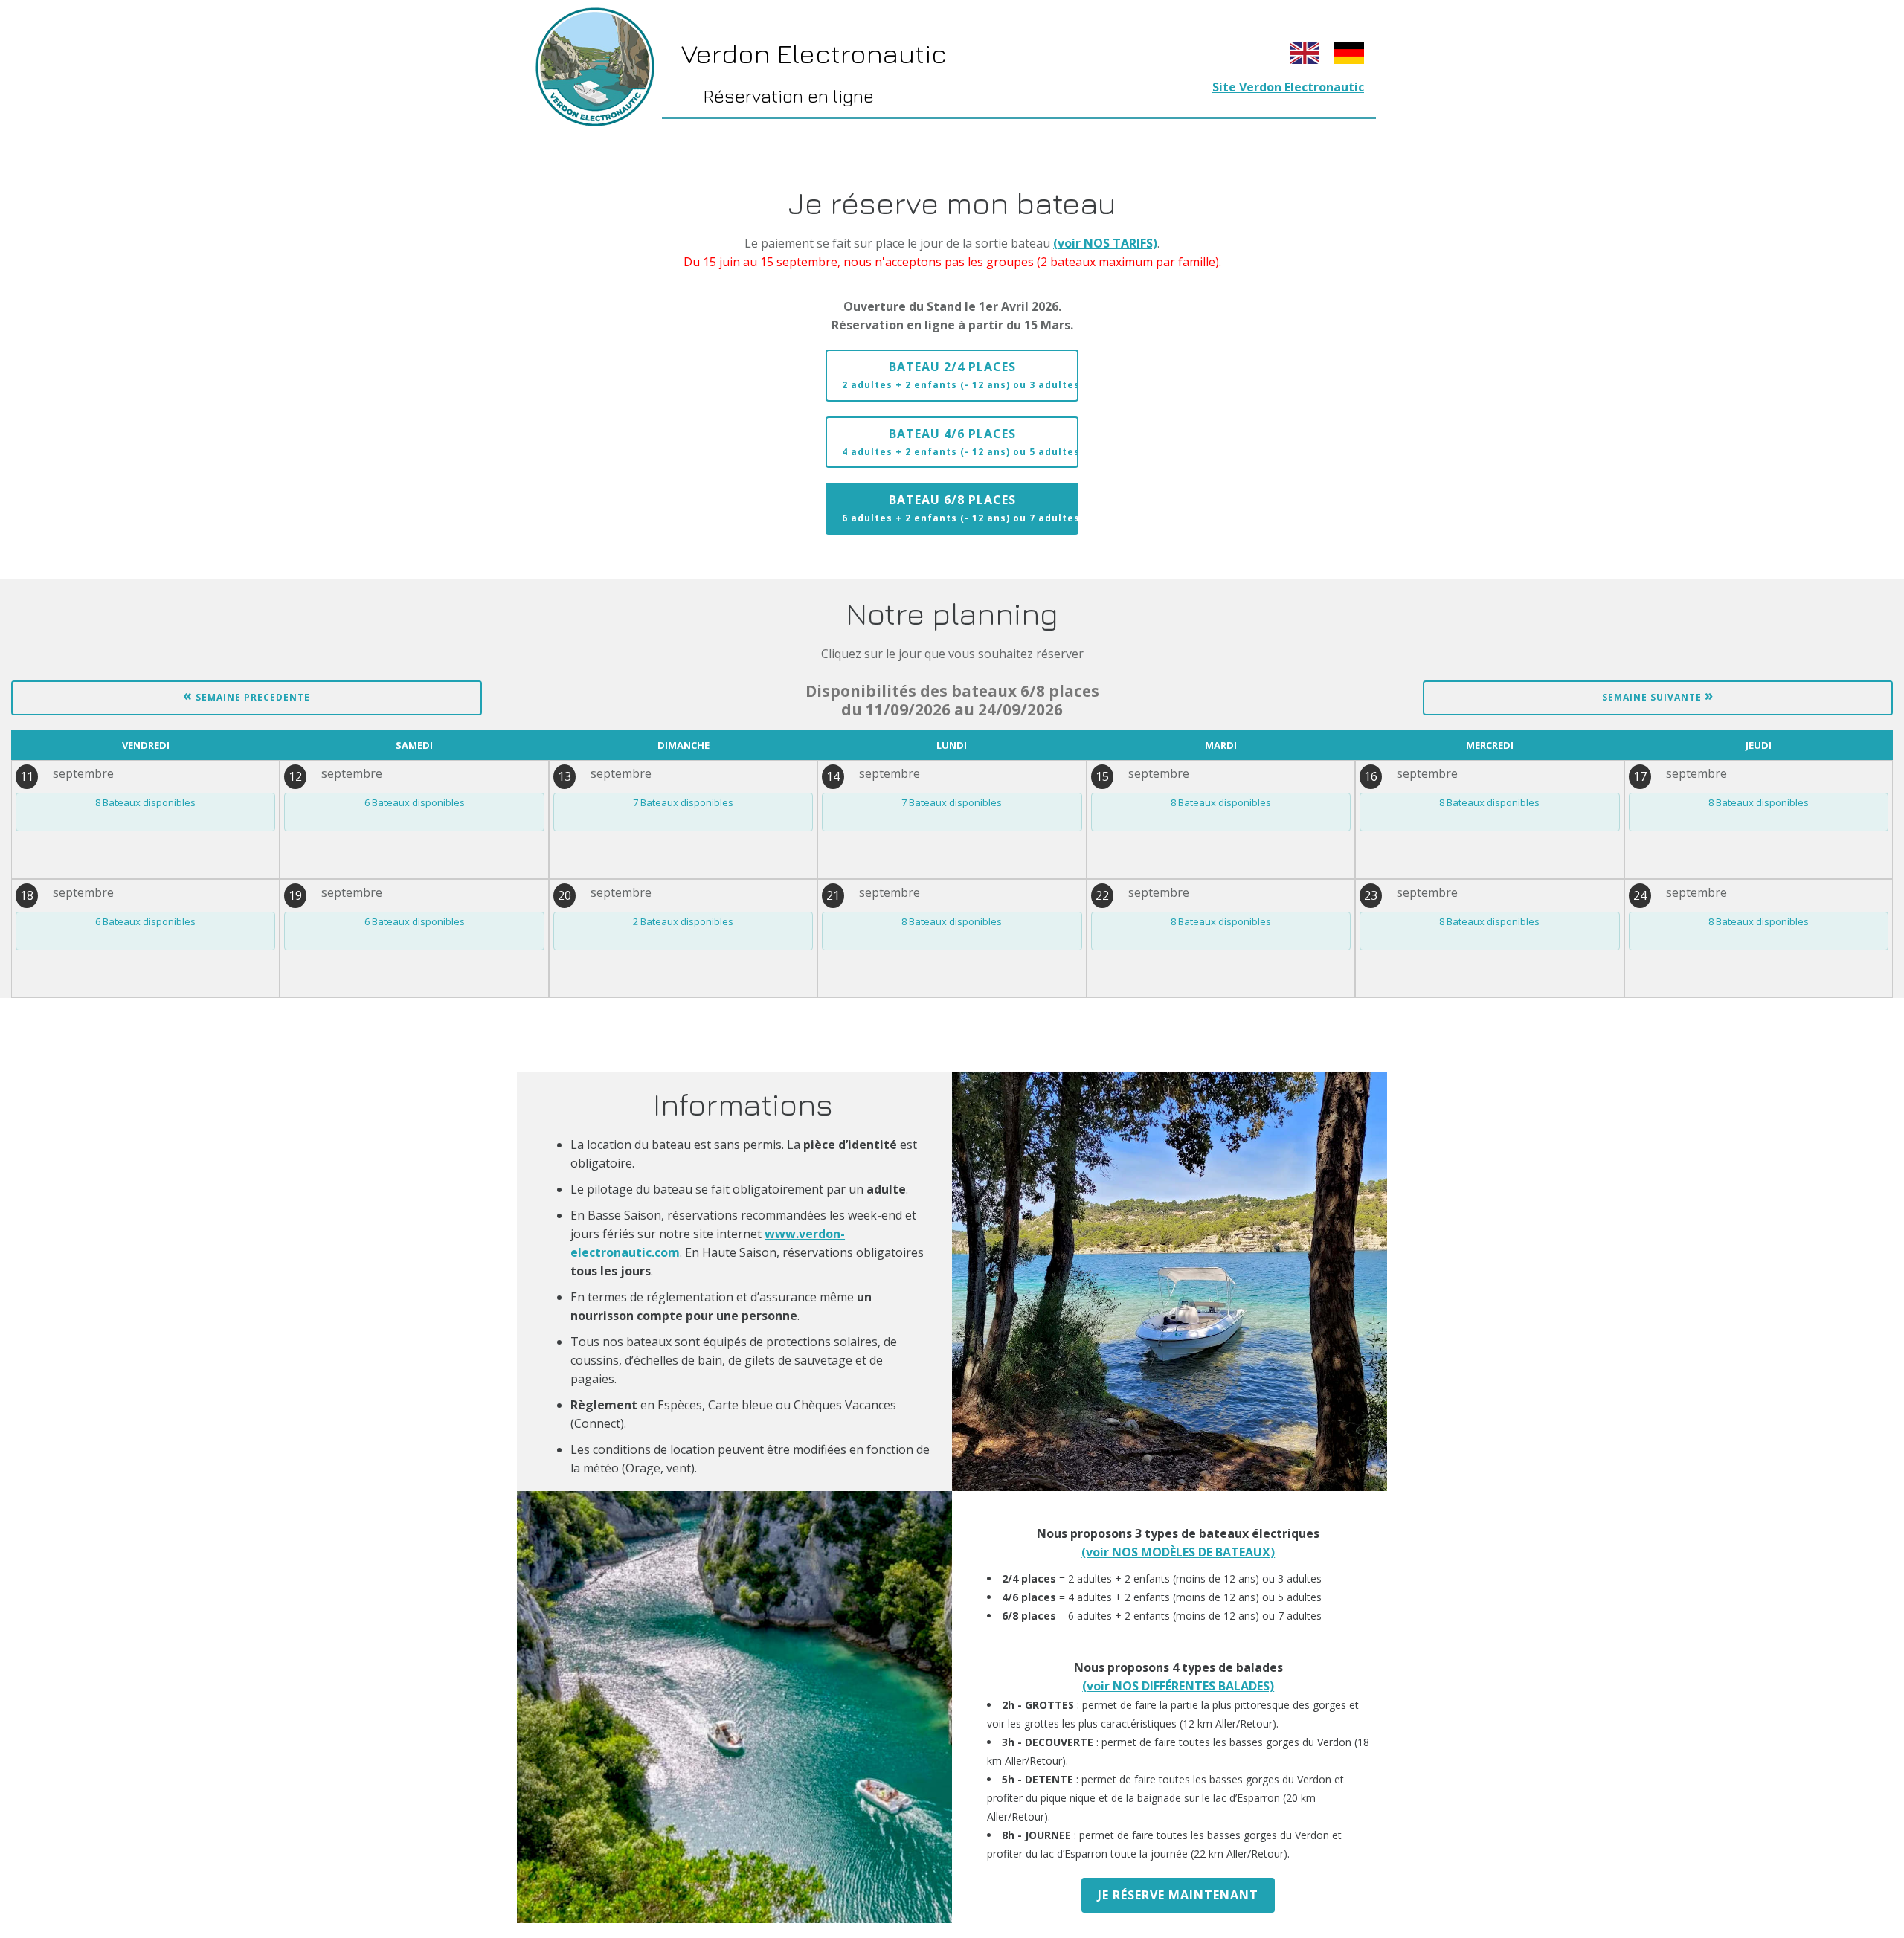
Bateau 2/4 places (960, 375)
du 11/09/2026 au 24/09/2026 (952, 701)
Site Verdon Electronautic (1288, 87)
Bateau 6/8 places (960, 508)
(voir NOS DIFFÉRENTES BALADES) (1178, 1686)
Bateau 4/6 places (960, 442)
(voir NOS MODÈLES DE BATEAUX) (1178, 1552)
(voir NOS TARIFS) (1105, 243)
